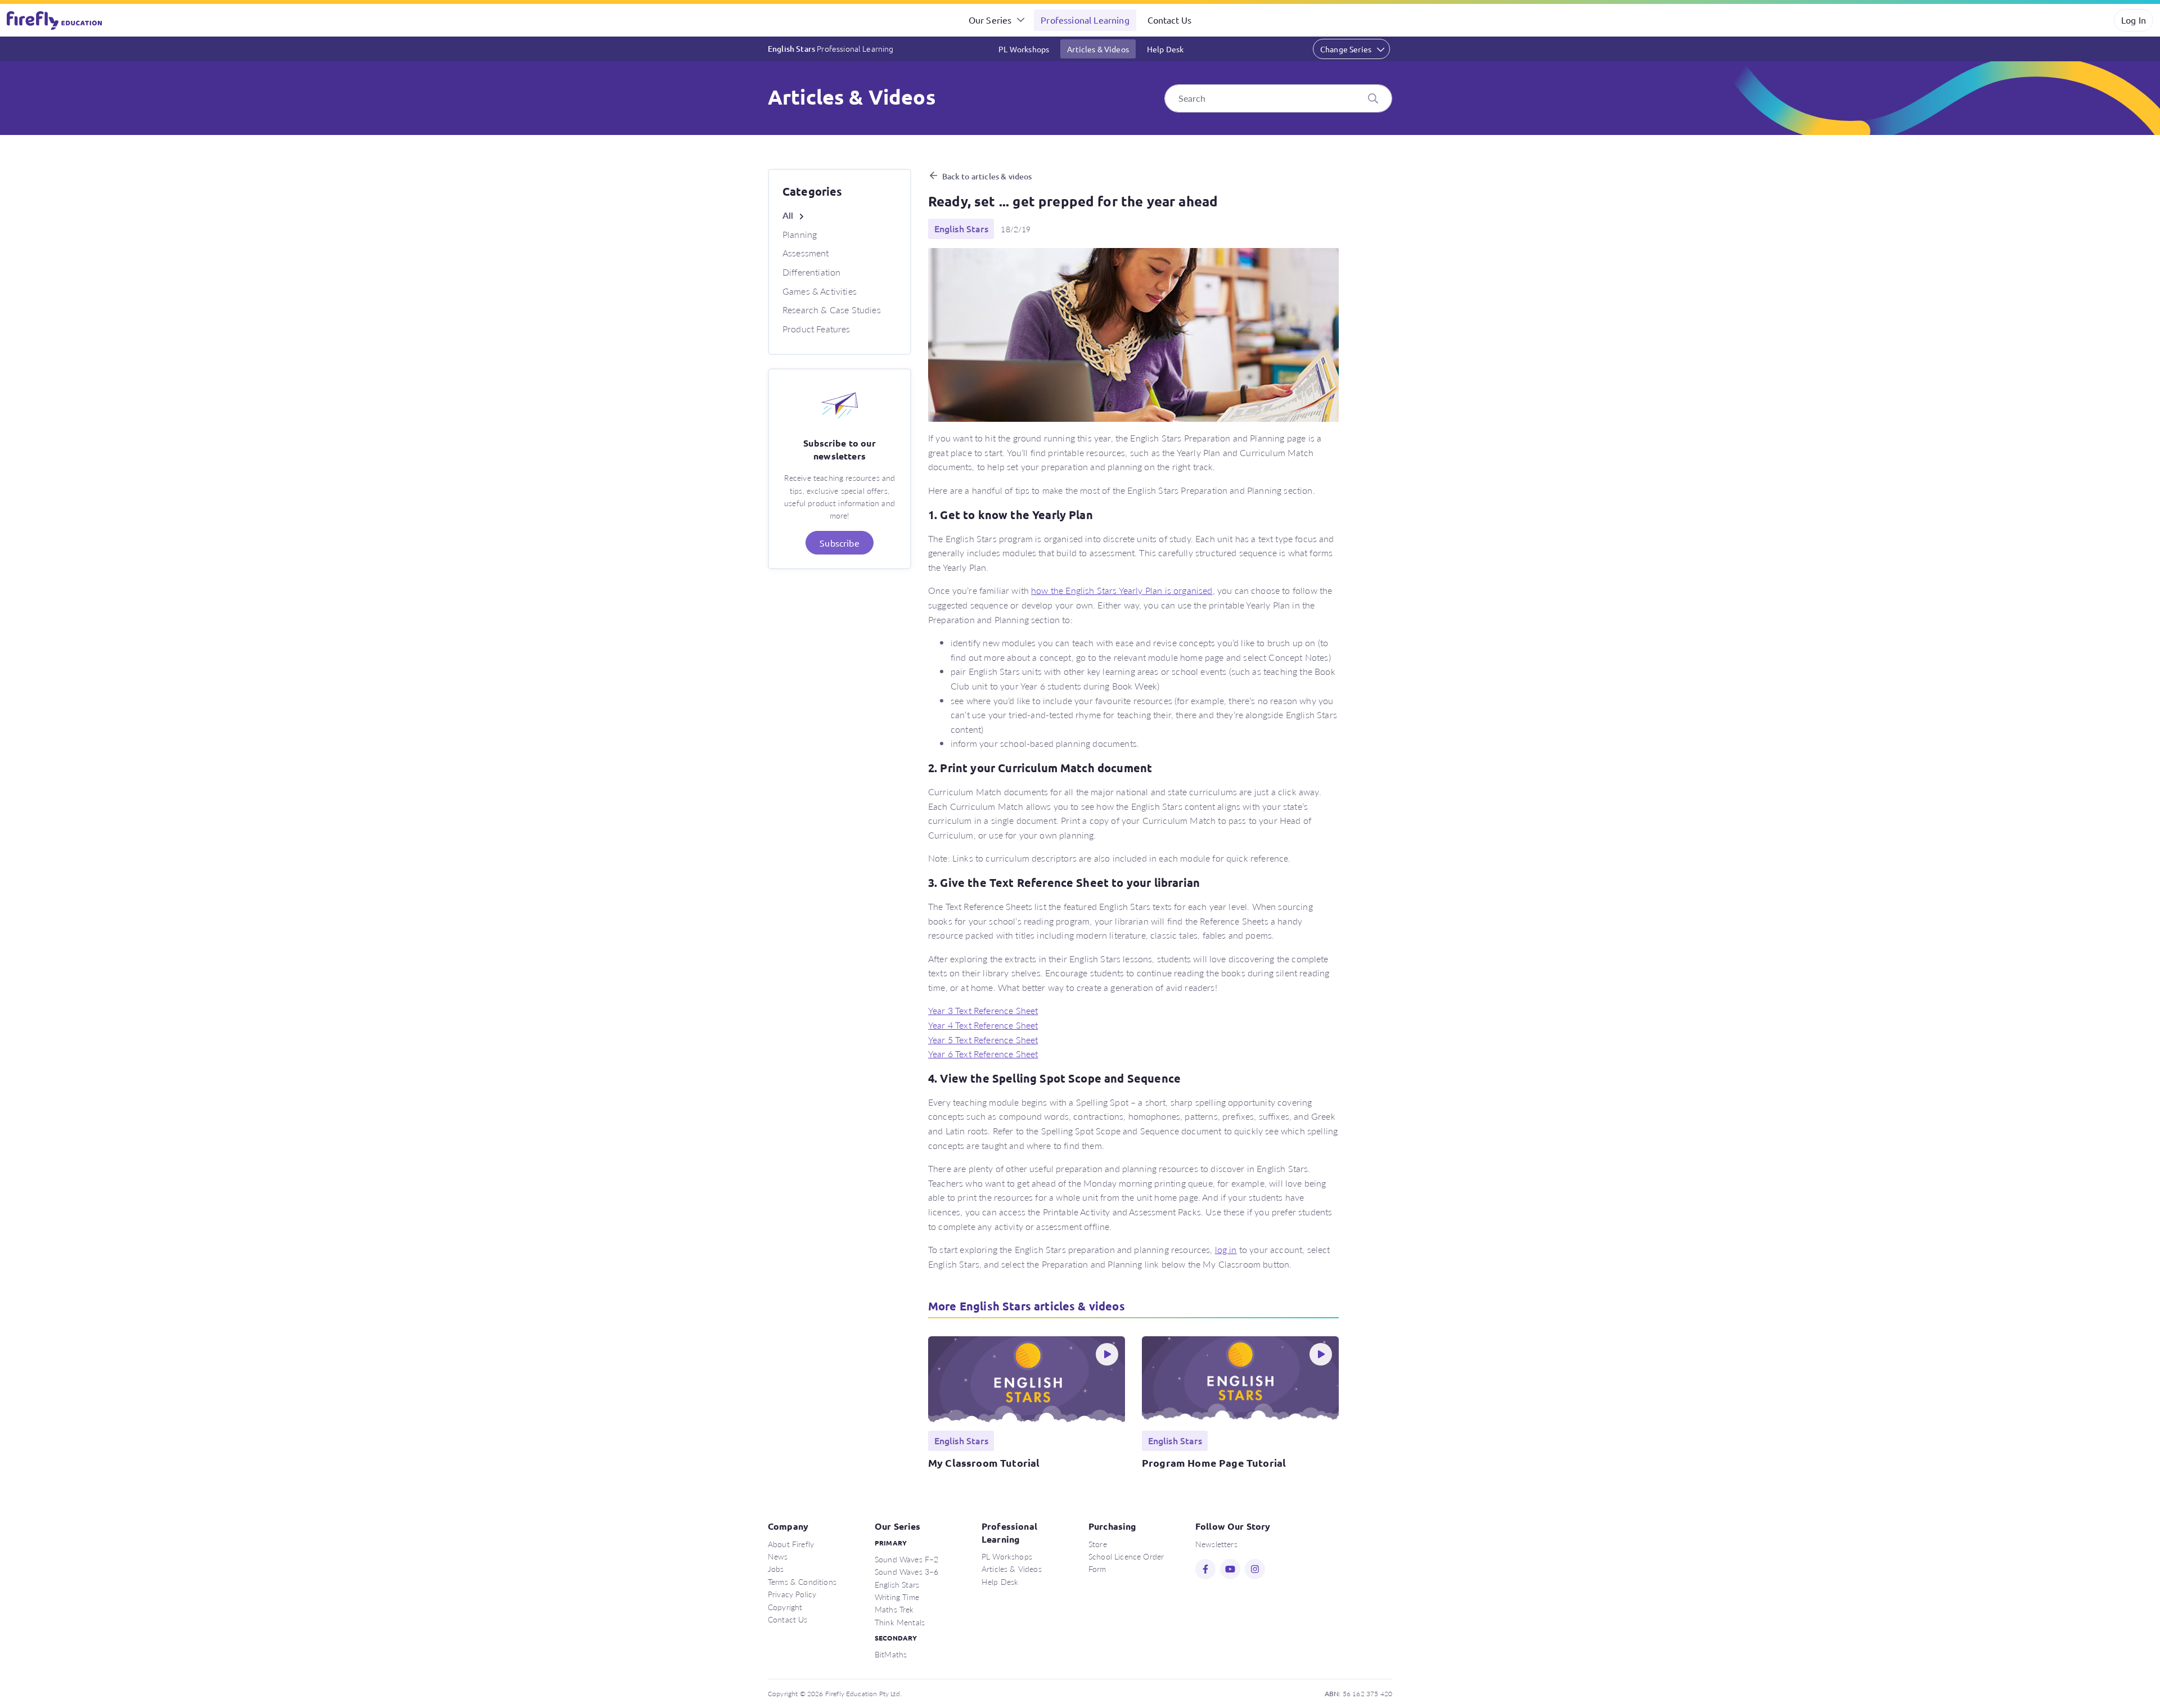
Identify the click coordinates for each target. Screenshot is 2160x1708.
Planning (800, 234)
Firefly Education (55, 20)
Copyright (785, 1607)
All (788, 215)
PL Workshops (1024, 49)
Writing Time (897, 1597)
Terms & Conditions (802, 1581)
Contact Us (1170, 20)
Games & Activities (820, 291)
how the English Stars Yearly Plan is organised (1122, 590)
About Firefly (791, 1544)
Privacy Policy (792, 1594)
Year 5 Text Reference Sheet (983, 1040)
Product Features (816, 329)
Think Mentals (900, 1622)
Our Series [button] (990, 20)
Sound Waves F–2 (906, 1559)
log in (1226, 1249)
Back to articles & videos (987, 176)
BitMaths (891, 1654)
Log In (2134, 20)
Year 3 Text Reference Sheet (983, 1010)
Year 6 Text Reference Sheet (983, 1054)
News (778, 1556)
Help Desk (1165, 49)
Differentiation (811, 272)
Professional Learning (1085, 20)
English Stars (831, 48)
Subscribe (839, 543)
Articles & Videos (1098, 49)
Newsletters (1216, 1544)
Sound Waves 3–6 (906, 1571)
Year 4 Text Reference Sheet (983, 1025)
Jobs (776, 1569)
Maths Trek (894, 1609)
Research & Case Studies (832, 310)
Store (1098, 1544)
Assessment (806, 253)
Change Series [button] (1346, 49)
